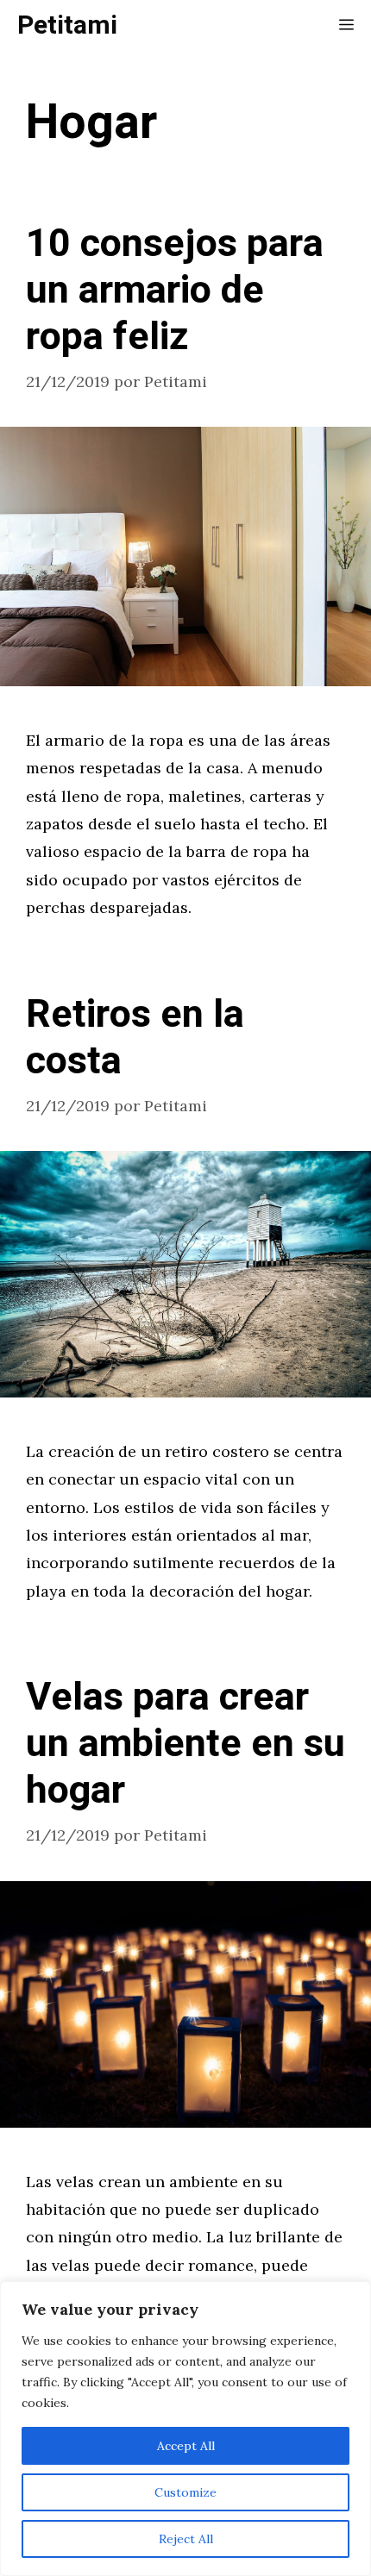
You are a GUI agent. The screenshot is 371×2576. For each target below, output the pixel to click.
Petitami (67, 26)
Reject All (186, 2539)
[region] (185, 2429)
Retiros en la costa (135, 1038)
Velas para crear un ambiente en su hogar (185, 1744)
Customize (185, 2492)
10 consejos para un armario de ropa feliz (175, 291)
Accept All (186, 2446)
